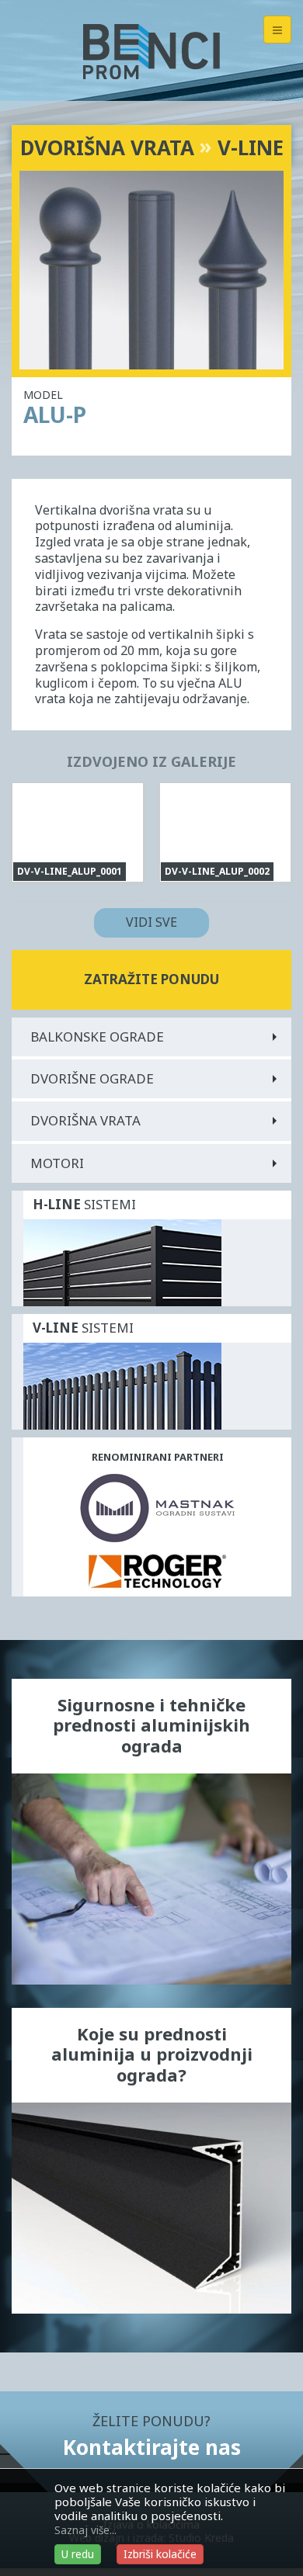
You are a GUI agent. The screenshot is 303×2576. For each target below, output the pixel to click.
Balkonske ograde (97, 1037)
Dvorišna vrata (85, 1120)
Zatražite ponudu (151, 979)
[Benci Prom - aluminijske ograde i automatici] (151, 50)
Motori (57, 1163)
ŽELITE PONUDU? (152, 2436)
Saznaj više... (85, 2530)
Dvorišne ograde (92, 1078)
